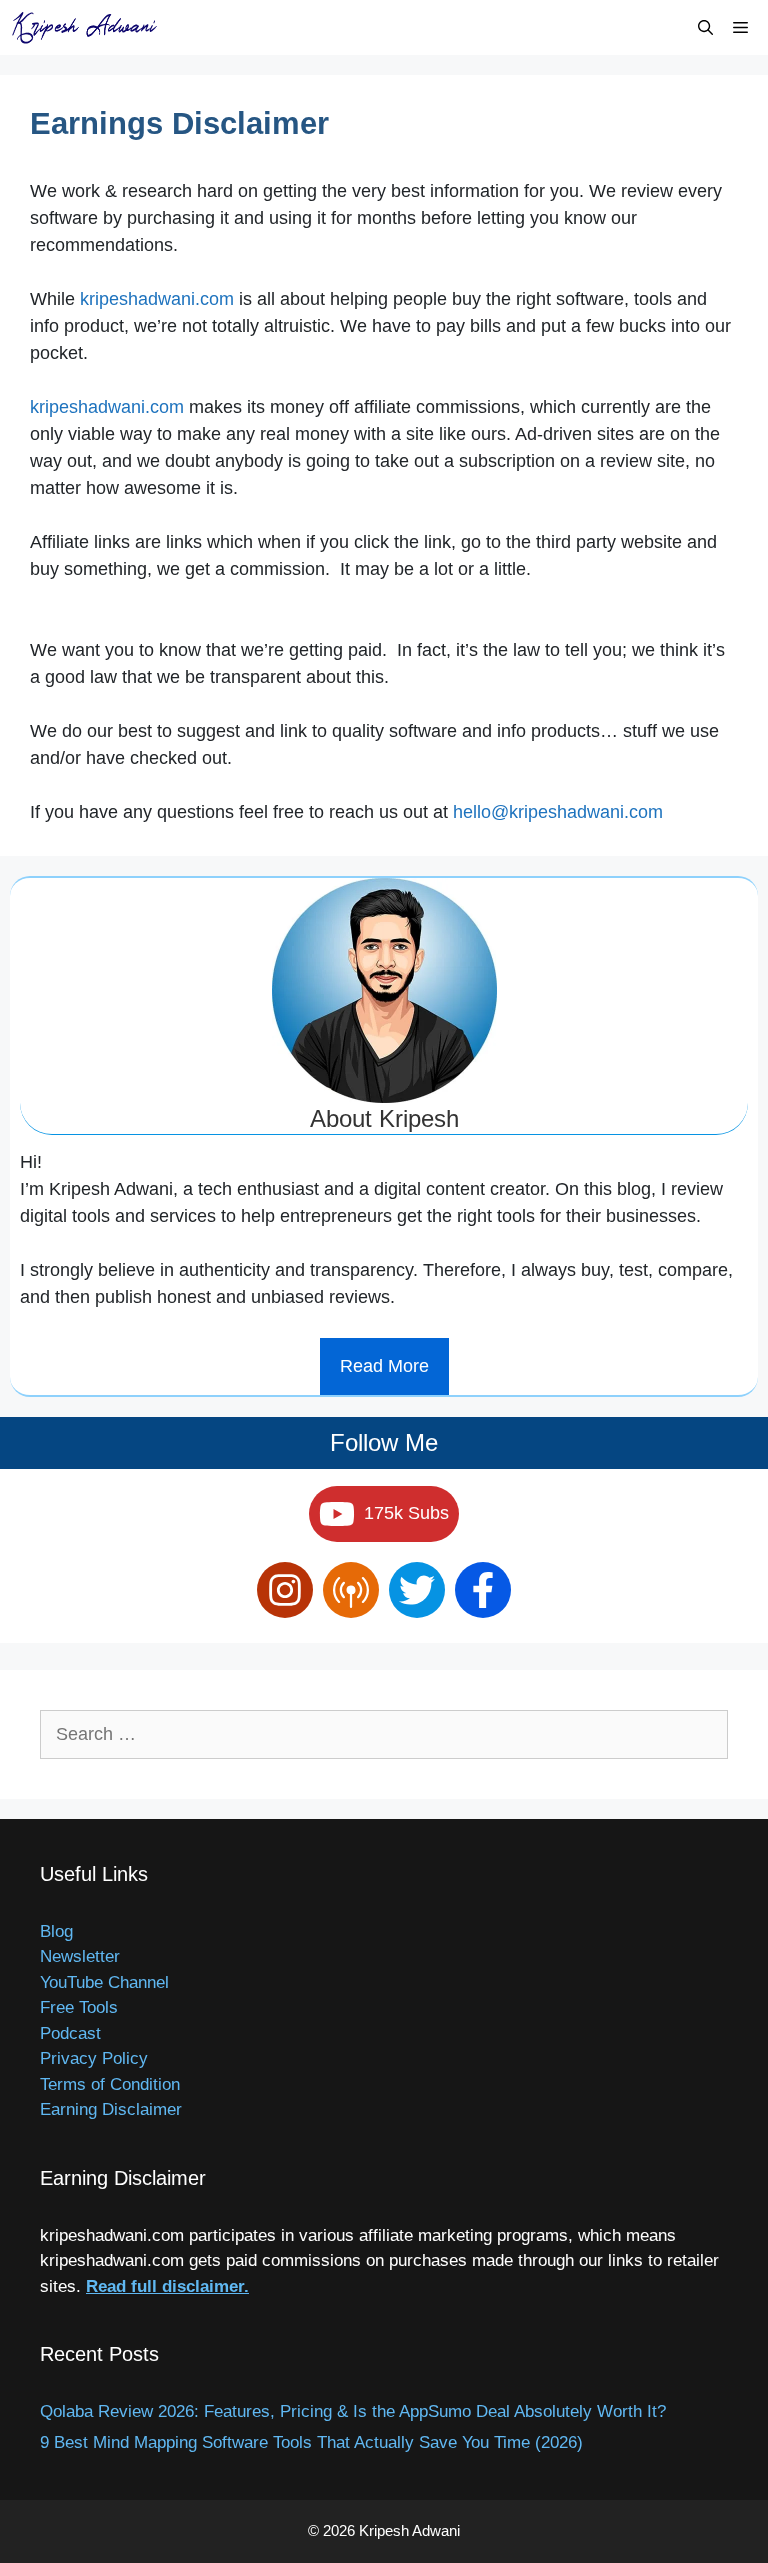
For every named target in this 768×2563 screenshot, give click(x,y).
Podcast (70, 2033)
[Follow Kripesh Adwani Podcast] (351, 1590)
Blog (56, 1931)
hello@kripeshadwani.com (558, 812)
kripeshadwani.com (157, 299)
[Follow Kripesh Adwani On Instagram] (285, 1590)
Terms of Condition (110, 2084)
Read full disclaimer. (167, 2286)
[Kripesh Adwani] (90, 27)
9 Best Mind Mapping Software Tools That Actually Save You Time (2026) (311, 2442)
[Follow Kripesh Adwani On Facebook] (483, 1590)
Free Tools (79, 2007)
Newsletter (80, 1956)
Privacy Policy (94, 2058)
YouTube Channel (104, 1982)
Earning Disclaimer (111, 2109)
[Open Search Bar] (705, 27)
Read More (384, 1366)
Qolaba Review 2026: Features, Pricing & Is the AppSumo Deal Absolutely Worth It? (353, 2411)
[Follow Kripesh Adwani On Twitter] (417, 1590)
